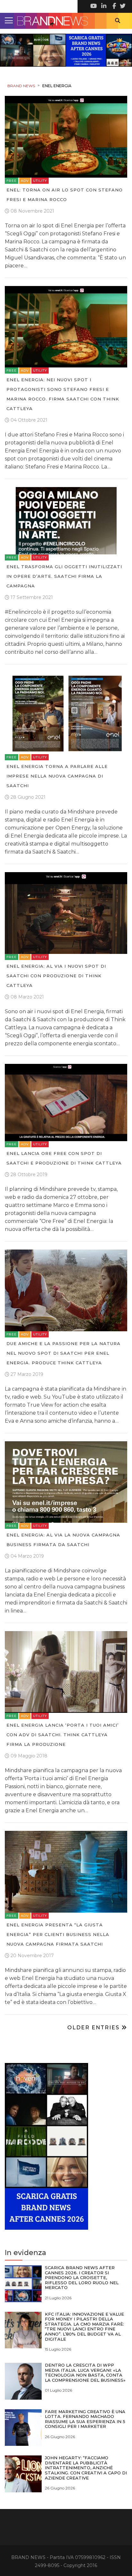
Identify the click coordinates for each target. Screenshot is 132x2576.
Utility (40, 181)
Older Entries (94, 2028)
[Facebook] (113, 6)
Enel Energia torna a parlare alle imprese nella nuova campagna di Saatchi (57, 776)
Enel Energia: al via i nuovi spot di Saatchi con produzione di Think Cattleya (56, 976)
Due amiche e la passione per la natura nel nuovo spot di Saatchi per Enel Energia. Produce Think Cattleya (63, 1353)
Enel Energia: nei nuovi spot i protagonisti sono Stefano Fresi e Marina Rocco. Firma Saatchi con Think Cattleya (63, 394)
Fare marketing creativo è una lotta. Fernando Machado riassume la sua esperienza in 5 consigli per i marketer (85, 2419)
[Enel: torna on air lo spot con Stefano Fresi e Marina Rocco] (66, 136)
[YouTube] (94, 6)
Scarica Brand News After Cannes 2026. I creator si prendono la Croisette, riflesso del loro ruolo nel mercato (82, 2277)
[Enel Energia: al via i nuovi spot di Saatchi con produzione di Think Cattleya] (66, 913)
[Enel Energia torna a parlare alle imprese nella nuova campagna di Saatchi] (66, 713)
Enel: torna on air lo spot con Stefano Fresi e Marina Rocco (65, 195)
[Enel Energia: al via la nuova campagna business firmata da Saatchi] (66, 1482)
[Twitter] (122, 6)
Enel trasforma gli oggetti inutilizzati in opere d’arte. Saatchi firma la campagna (64, 576)
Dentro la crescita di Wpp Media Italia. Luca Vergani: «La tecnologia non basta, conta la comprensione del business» (85, 2373)
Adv (25, 181)
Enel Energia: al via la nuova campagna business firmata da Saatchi (63, 1540)
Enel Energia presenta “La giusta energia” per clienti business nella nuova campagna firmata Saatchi (58, 1934)
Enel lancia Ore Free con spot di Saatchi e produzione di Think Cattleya (64, 1158)
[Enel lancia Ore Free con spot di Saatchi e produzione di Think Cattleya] (66, 1102)
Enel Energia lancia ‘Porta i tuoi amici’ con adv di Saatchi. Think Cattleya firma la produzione (62, 1735)
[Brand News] (66, 21)
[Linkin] (103, 6)
